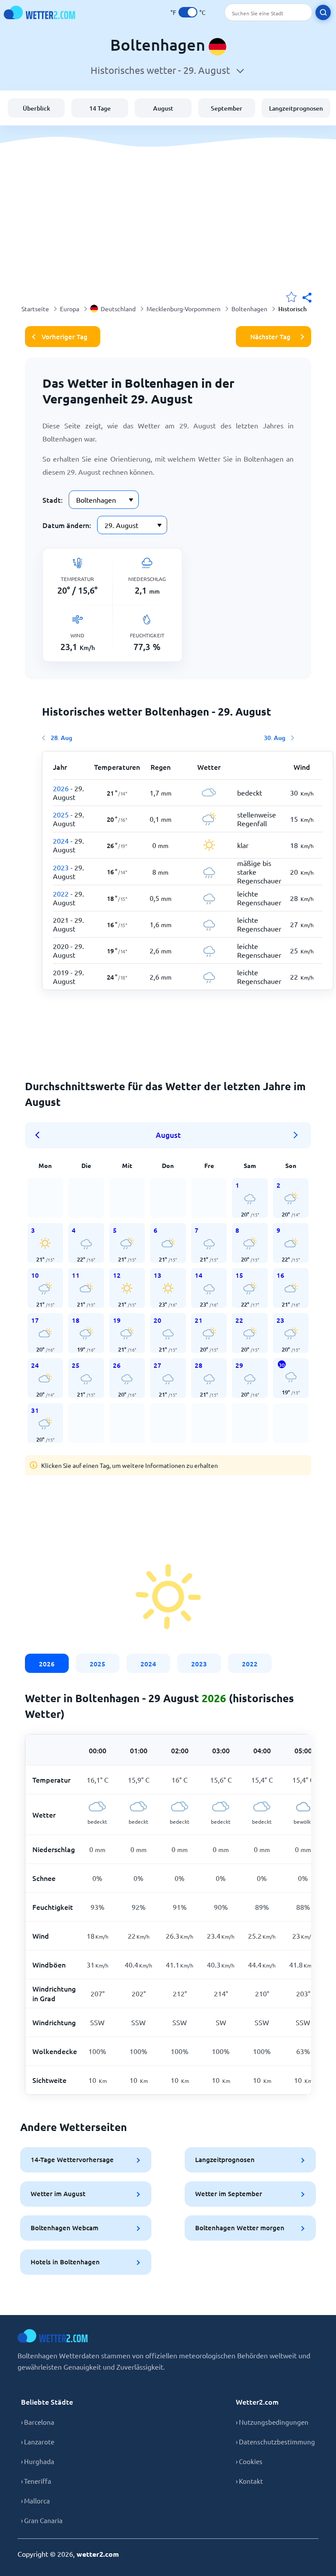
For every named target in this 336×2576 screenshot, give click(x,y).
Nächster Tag (270, 337)
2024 (148, 1664)
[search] (323, 12)
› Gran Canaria (42, 2520)
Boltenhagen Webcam (65, 2228)
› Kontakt (249, 2481)
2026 (47, 1664)
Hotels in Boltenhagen (65, 2262)
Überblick (37, 108)
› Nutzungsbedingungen (272, 2422)
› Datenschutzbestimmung (275, 2442)
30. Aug (275, 738)
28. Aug (61, 738)
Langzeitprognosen (296, 108)
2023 (199, 1664)
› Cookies (249, 2461)
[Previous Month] (40, 1135)
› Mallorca (35, 2501)
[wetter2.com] (39, 12)
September (227, 108)
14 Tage (100, 108)
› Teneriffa (36, 2481)
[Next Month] (296, 1135)
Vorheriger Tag (65, 337)
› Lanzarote (38, 2442)
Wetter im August (58, 2194)
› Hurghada (38, 2461)
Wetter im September (229, 2194)
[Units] (188, 12)
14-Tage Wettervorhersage (72, 2159)
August (163, 108)
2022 (250, 1664)
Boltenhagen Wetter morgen (240, 2228)
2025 (98, 1664)
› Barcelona (38, 2422)
